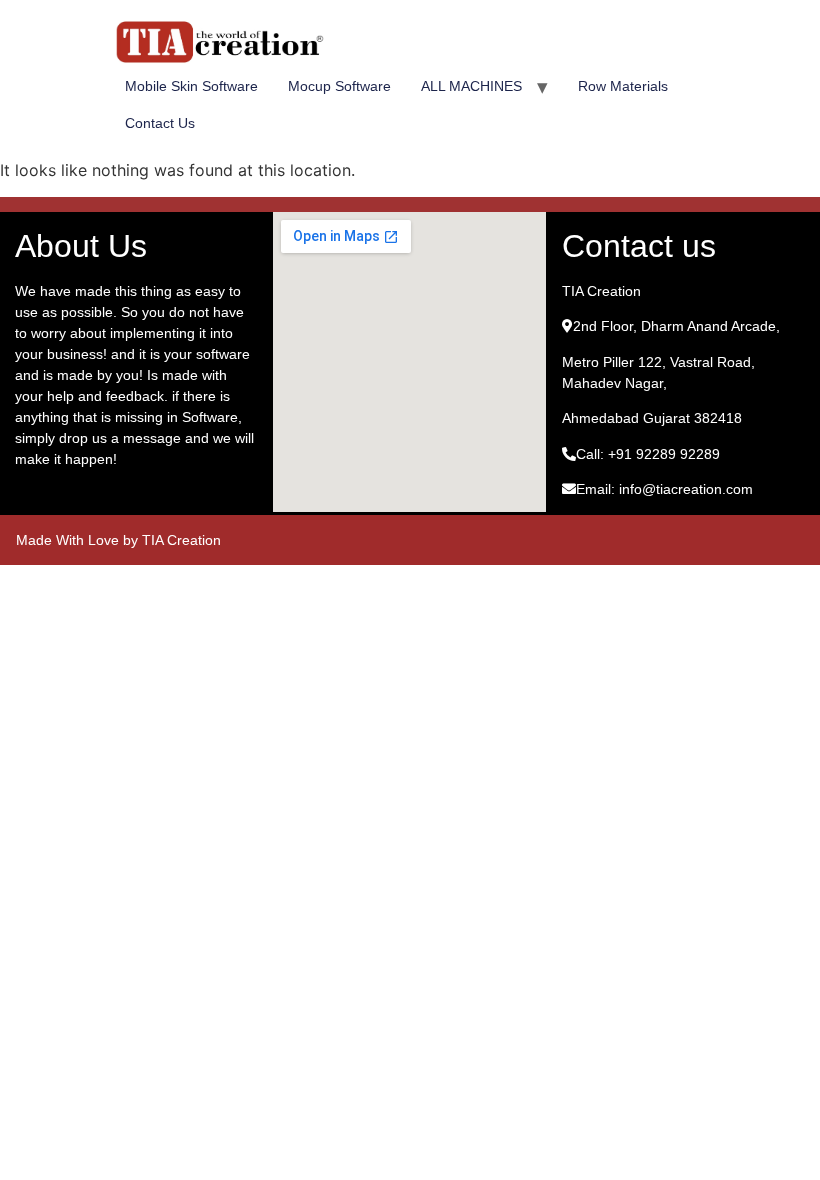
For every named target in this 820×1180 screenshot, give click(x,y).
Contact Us (160, 123)
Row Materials (623, 86)
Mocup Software (339, 86)
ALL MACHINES (471, 86)
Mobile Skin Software (191, 86)
